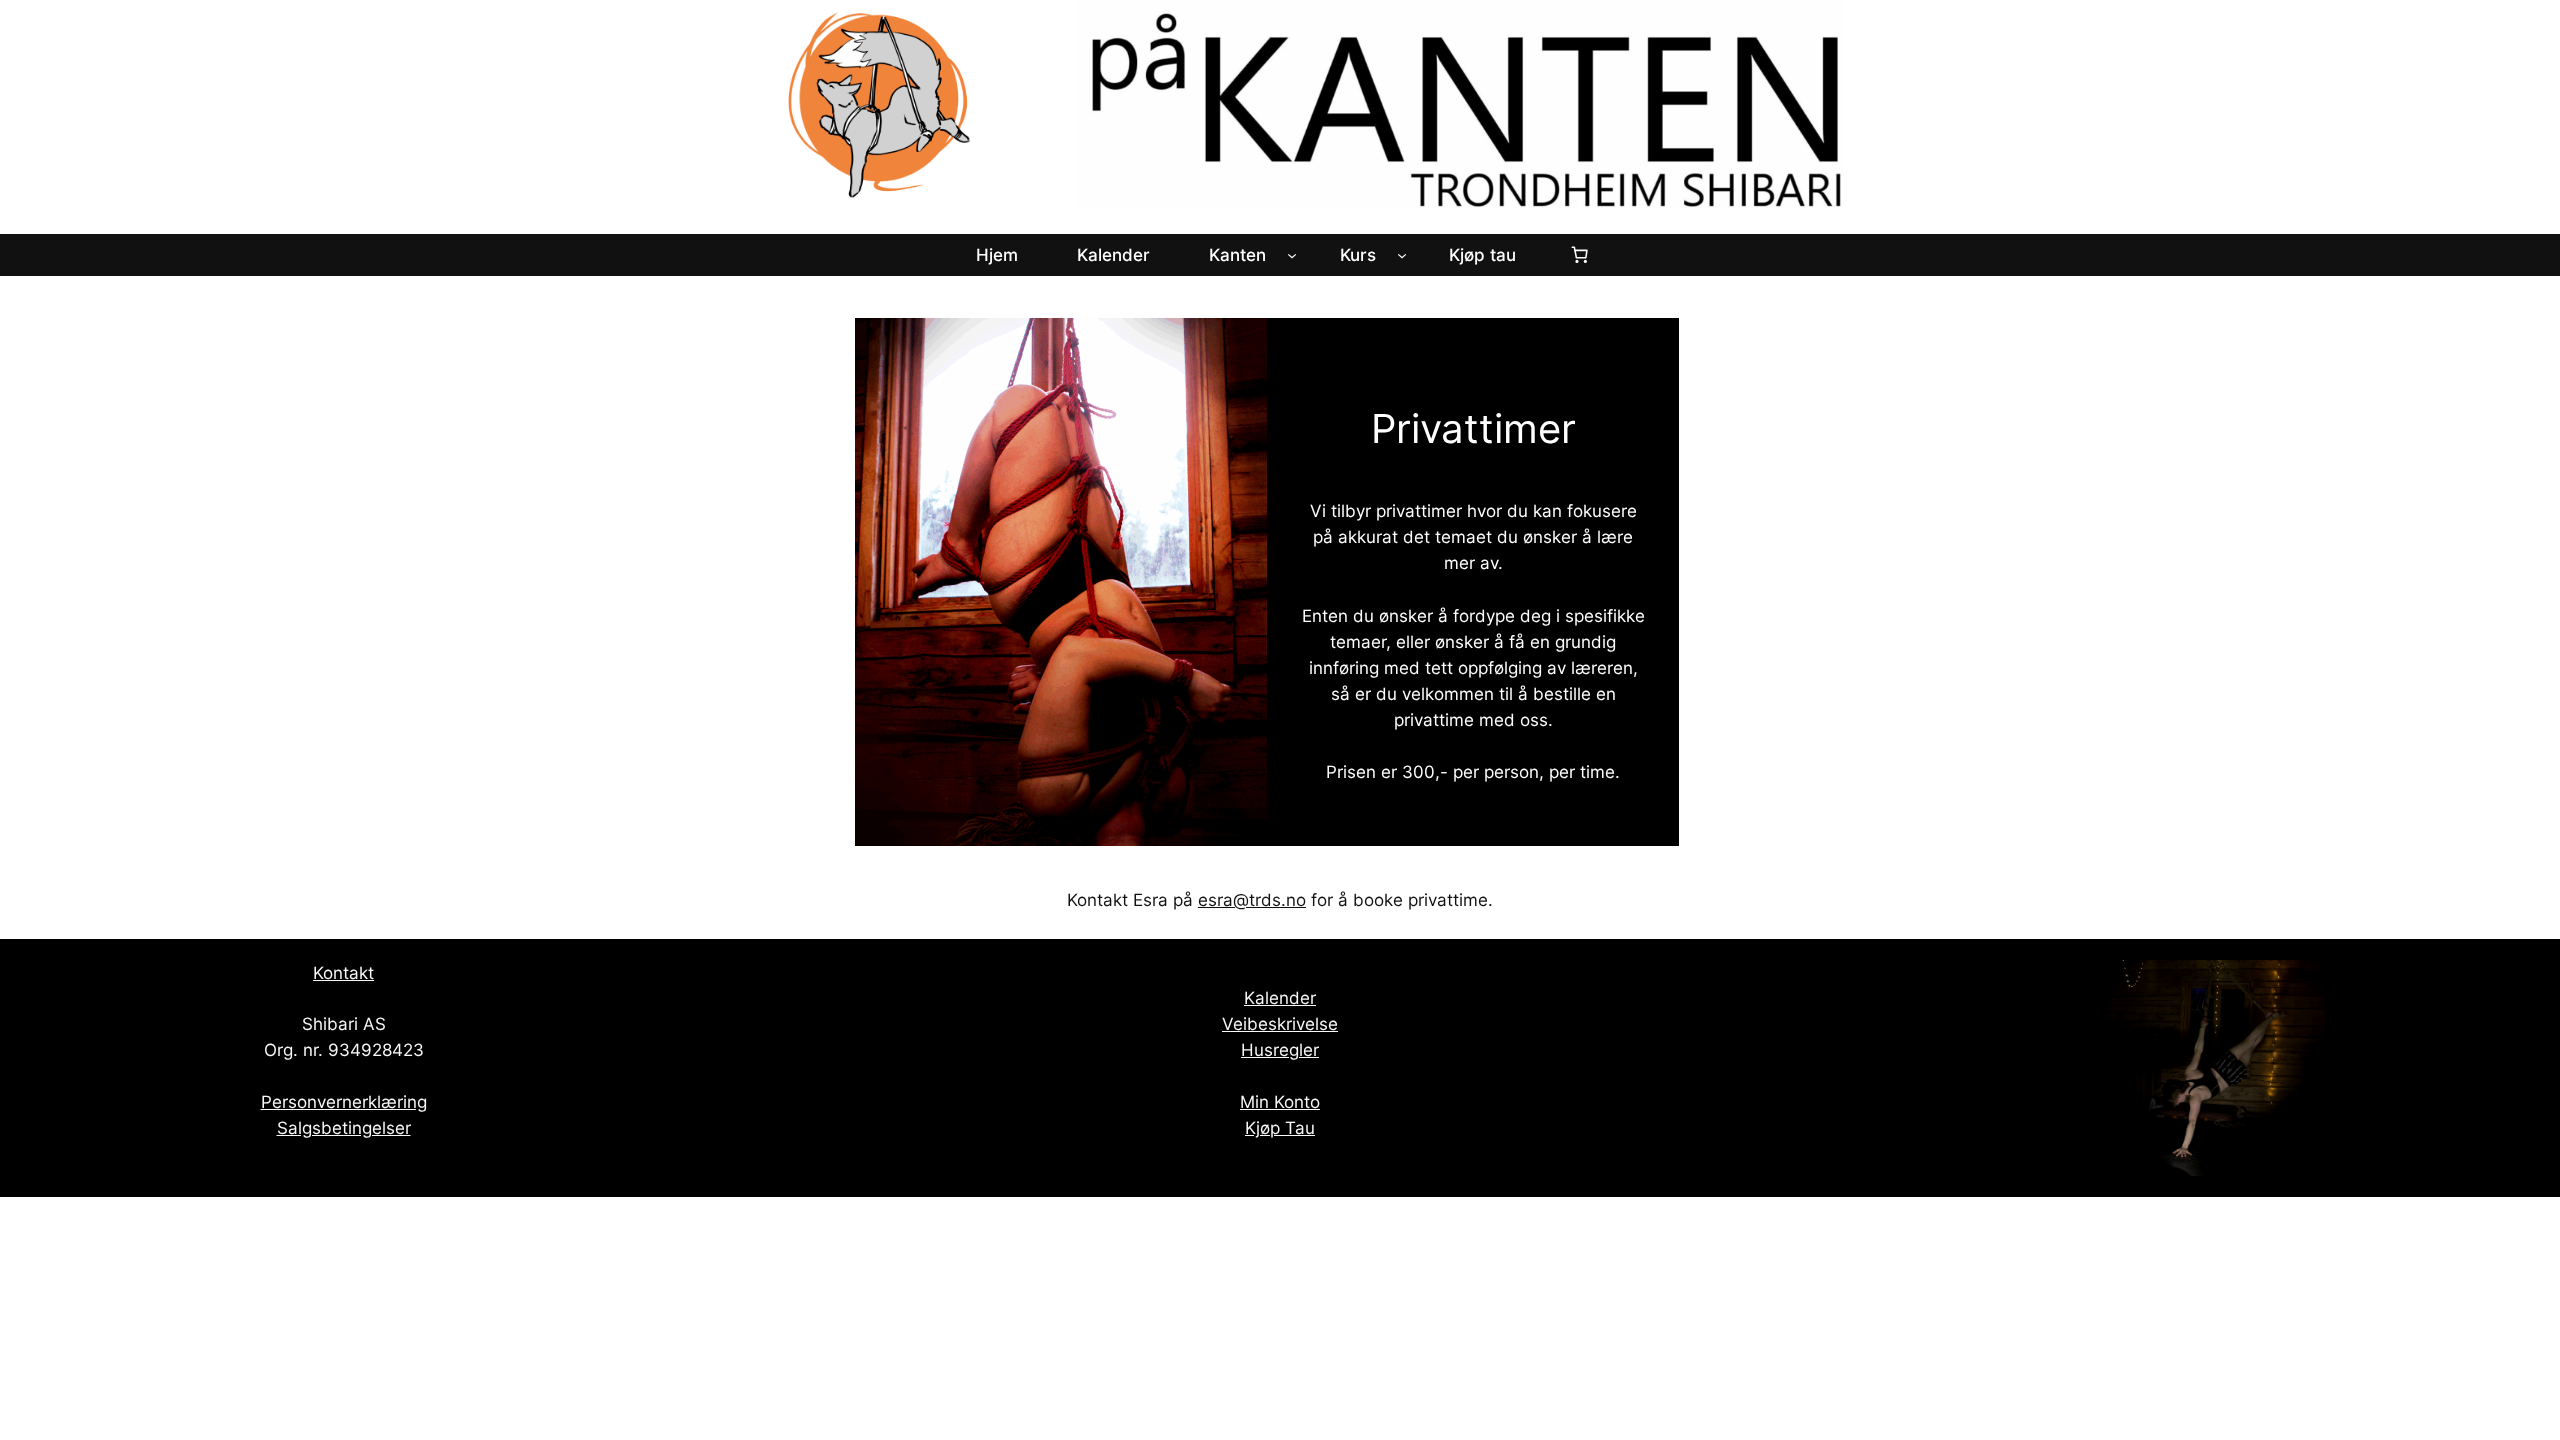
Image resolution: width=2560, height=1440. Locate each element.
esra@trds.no (1252, 900)
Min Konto (1280, 1102)
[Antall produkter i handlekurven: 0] (1580, 255)
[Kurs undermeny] (1402, 255)
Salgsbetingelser (344, 1128)
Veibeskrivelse (1280, 1024)
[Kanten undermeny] (1292, 255)
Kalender (1280, 998)
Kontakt (343, 973)
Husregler (1280, 1050)
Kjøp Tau (1280, 1128)
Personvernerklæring (344, 1102)
